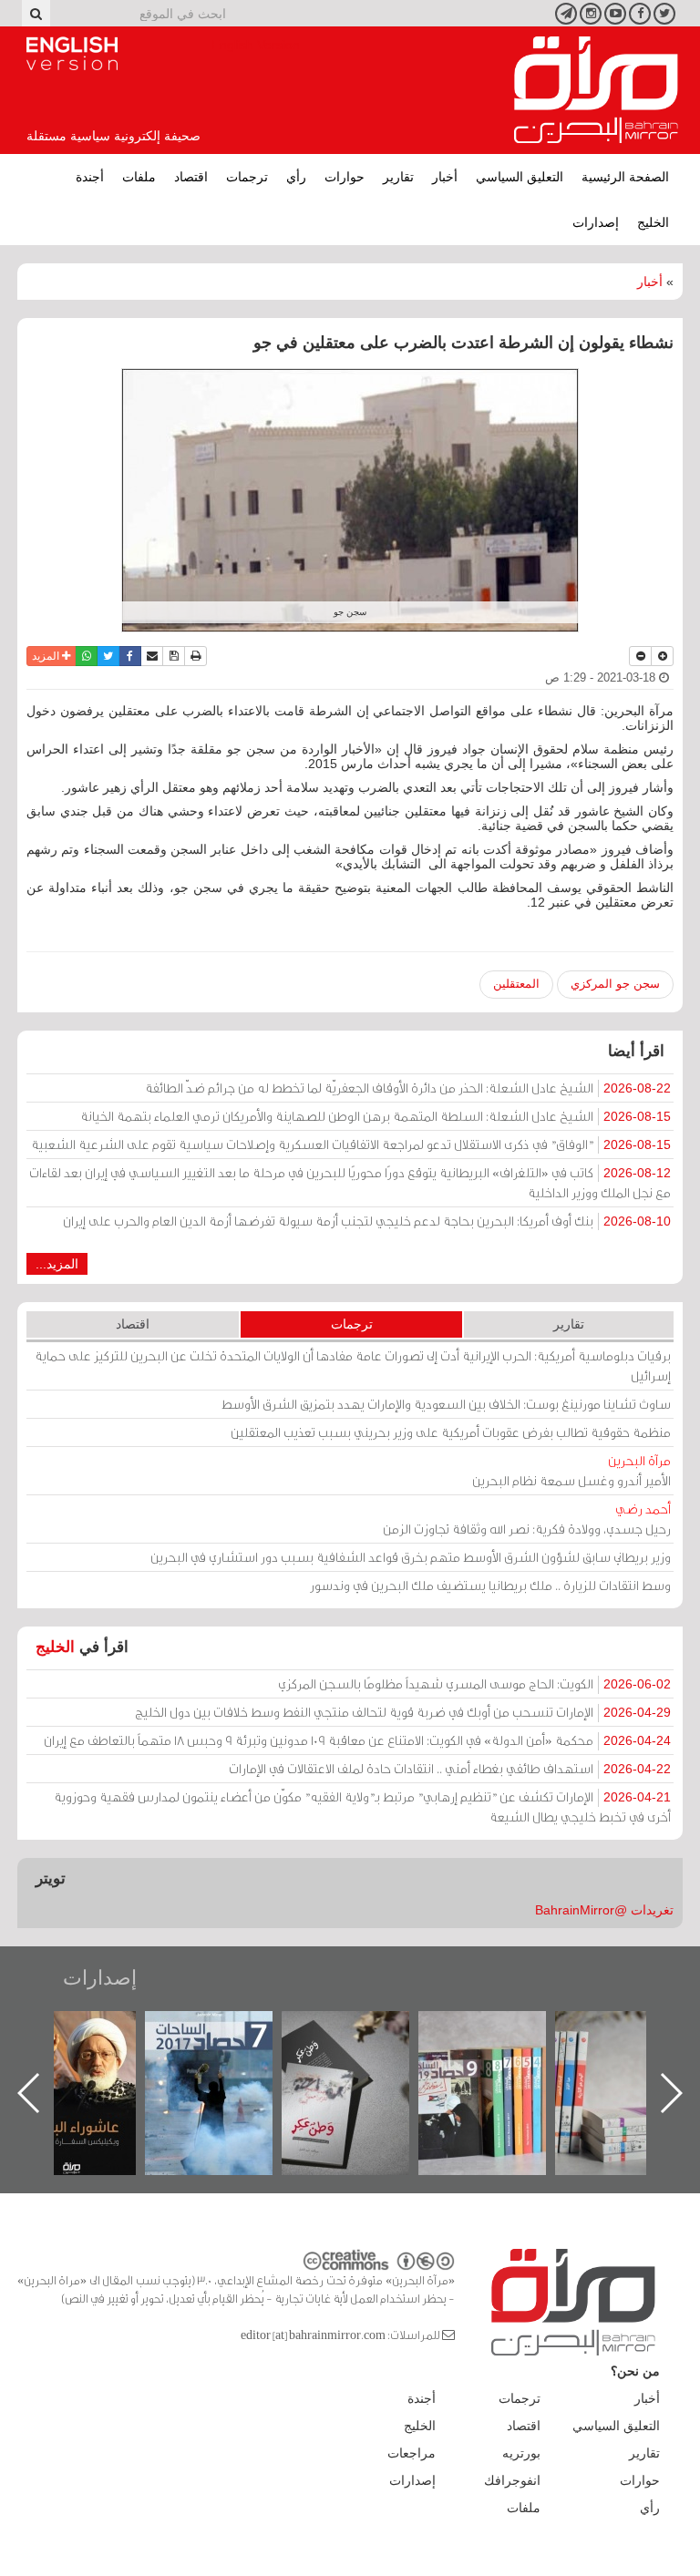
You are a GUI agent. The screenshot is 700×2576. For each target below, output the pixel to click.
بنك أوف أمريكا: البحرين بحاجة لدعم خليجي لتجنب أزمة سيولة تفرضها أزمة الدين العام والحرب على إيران (367, 1221)
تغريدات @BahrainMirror (604, 1910)
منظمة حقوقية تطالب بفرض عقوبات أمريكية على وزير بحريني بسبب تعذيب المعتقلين (451, 1432)
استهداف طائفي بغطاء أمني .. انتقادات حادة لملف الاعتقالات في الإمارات (450, 1768)
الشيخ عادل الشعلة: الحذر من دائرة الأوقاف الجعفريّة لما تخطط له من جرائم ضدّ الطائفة (408, 1088)
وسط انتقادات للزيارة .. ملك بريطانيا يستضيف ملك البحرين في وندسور (490, 1585)
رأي (296, 177)
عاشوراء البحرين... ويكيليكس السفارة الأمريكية (227, 2053)
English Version (72, 54)
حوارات (345, 177)
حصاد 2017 (364, 2031)
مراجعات (412, 2453)
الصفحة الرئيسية (625, 177)
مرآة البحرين (596, 90)
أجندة (90, 177)
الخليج (653, 222)
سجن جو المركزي (615, 984)
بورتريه (521, 2453)
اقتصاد (191, 177)
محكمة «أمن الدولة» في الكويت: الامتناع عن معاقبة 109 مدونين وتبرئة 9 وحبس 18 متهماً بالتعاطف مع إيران (357, 1740)
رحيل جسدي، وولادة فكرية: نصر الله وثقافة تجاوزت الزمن (527, 1519)
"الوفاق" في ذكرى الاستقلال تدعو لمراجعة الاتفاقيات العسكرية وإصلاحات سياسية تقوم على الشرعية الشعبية (351, 1144)
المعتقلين (516, 984)
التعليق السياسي (520, 177)
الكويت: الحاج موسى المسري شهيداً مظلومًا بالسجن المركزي (474, 1683)
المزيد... (57, 1264)
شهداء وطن (91, 2031)
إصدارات (596, 222)
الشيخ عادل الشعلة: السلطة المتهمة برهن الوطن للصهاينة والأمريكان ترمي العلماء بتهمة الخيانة (376, 1116)
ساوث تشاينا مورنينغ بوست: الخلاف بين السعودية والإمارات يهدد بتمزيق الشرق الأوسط (446, 1404)
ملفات (139, 177)
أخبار (445, 177)
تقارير (398, 177)
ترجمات (247, 177)
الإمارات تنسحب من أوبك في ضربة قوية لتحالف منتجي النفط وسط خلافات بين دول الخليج (403, 1712)
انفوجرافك (512, 2480)
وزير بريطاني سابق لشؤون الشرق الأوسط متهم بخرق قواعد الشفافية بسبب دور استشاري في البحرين (411, 1557)
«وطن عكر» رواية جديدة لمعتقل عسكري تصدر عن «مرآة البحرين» (500, 2063)
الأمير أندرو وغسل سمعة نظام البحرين (571, 1470)
